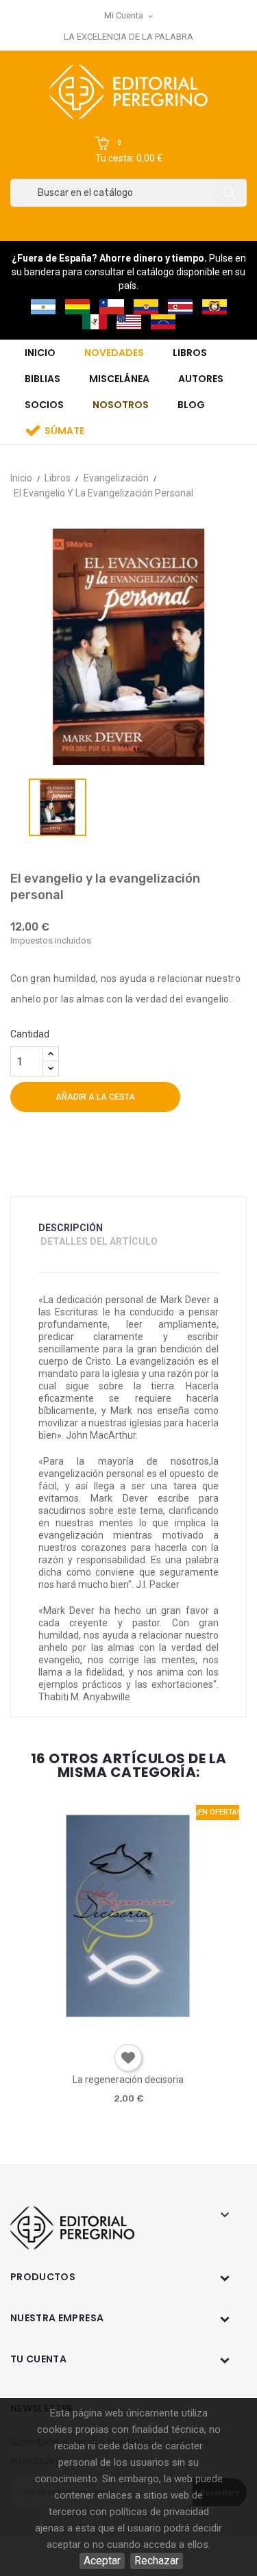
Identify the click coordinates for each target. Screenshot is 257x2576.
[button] (129, 151)
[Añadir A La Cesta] (89, 2029)
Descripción (71, 1228)
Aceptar (102, 2561)
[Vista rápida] (128, 2029)
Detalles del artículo (99, 1241)
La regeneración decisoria (128, 2080)
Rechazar (157, 2561)
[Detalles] (167, 2029)
